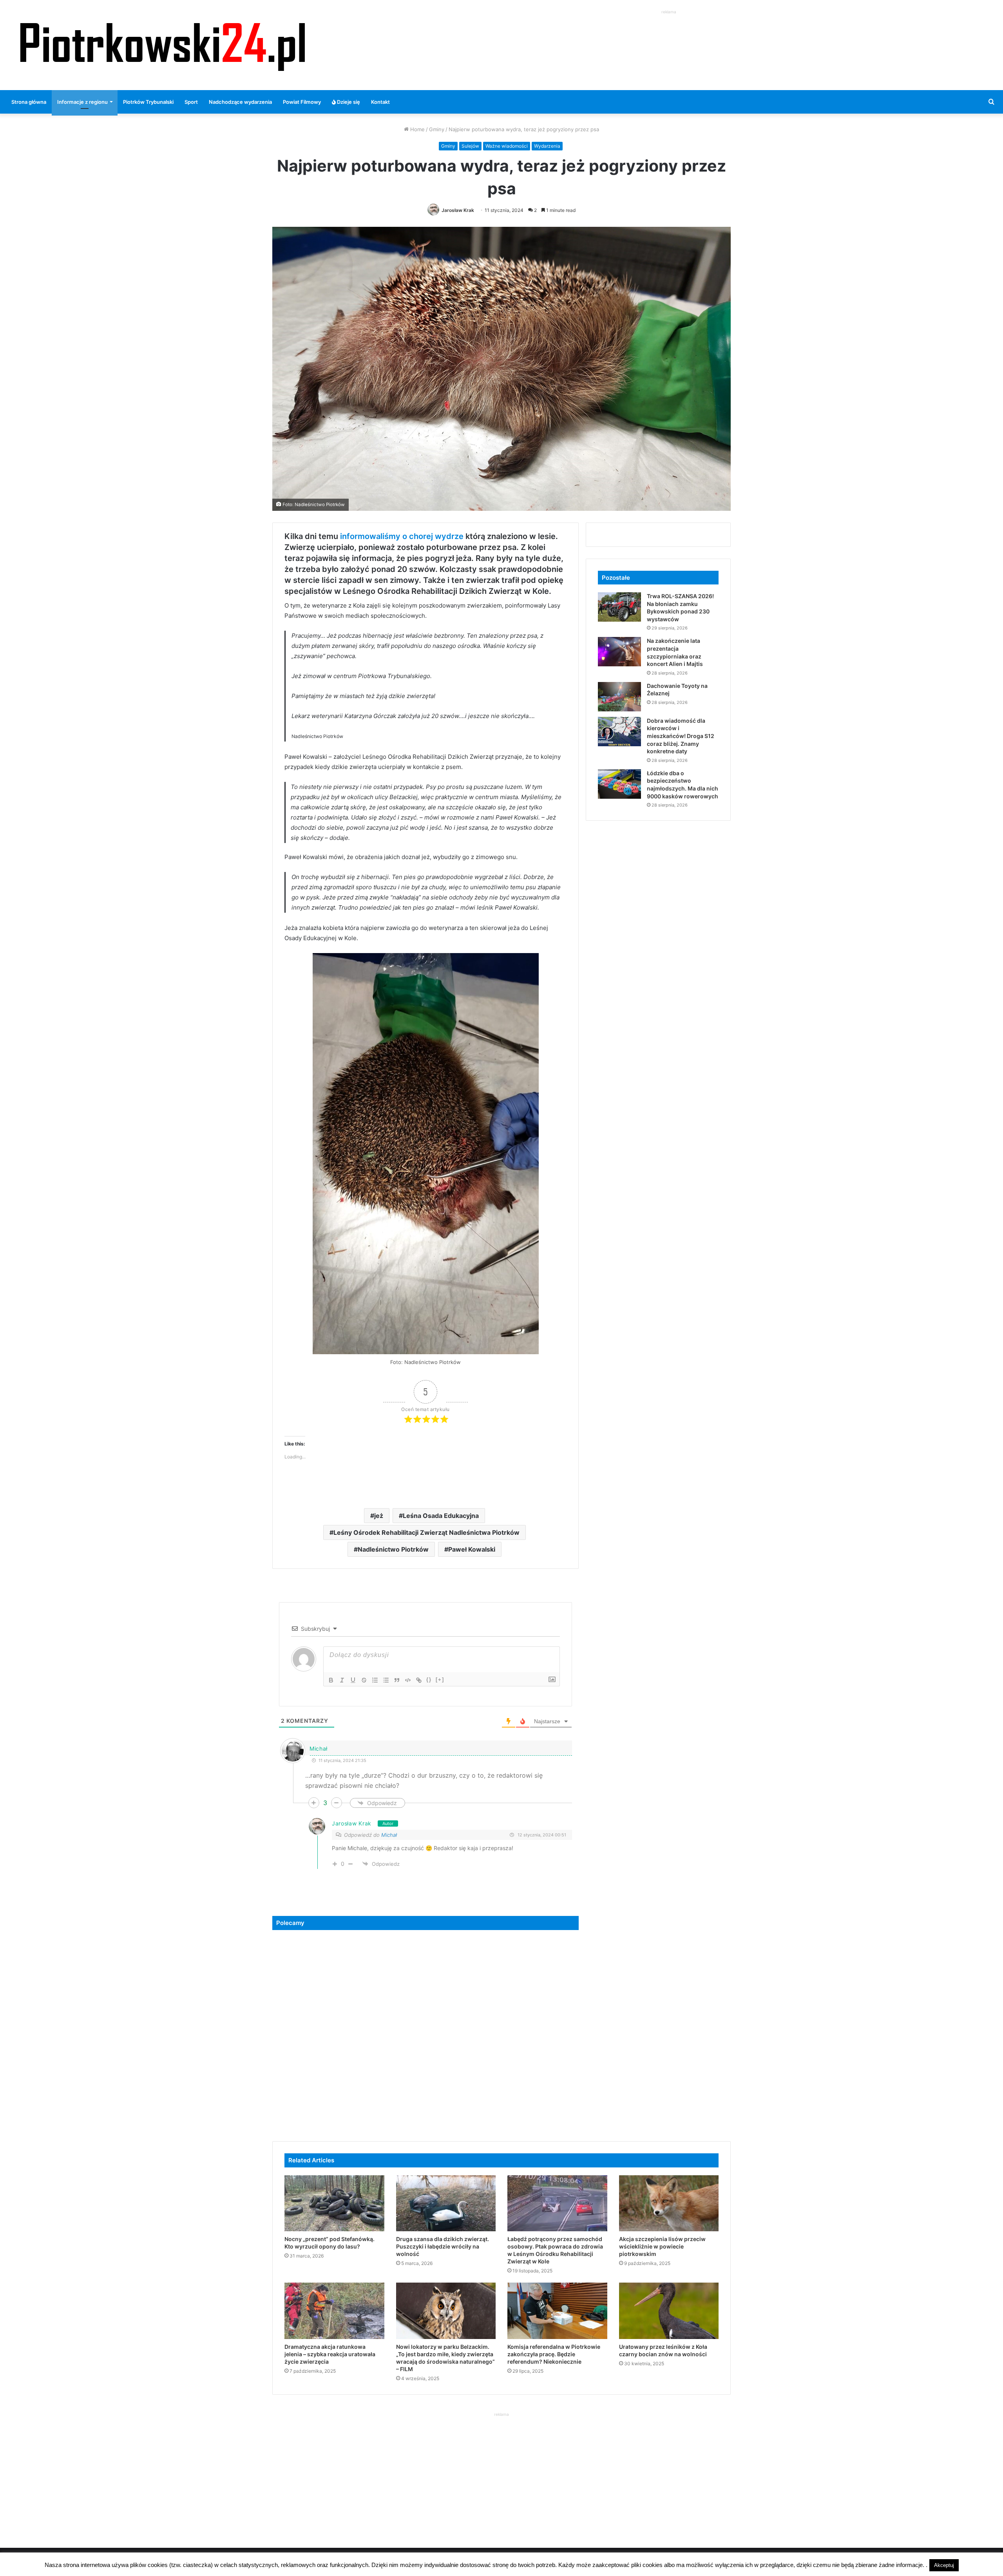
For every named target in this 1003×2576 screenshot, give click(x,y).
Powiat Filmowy (302, 102)
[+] (440, 1680)
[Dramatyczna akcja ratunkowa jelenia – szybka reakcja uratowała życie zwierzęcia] (334, 2311)
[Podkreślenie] (353, 1680)
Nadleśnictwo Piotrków (393, 1549)
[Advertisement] (669, 34)
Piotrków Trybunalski (148, 102)
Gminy (437, 129)
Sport (191, 102)
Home (417, 129)
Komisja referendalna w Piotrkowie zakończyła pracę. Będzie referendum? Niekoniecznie (554, 2354)
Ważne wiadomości (507, 146)
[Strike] (364, 1680)
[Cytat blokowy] (397, 1680)
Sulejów (470, 146)
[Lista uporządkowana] (375, 1680)
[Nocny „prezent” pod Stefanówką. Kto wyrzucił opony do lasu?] (334, 2203)
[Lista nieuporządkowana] (386, 1680)
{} (429, 1680)
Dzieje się (348, 102)
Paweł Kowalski (472, 1549)
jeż (379, 1516)
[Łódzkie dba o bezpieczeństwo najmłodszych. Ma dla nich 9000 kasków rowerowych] (619, 784)
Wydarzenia (547, 146)
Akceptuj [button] (944, 2565)
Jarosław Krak (458, 210)
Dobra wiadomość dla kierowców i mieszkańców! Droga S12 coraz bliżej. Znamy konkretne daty (681, 736)
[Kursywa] (342, 1680)
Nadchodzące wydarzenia (240, 102)
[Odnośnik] (419, 1680)
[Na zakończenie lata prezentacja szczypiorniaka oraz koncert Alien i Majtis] (619, 652)
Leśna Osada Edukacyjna (441, 1516)
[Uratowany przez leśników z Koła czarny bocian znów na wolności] (669, 2311)
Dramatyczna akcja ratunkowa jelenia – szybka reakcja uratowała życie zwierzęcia (330, 2354)
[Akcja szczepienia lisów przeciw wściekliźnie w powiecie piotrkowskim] (669, 2203)
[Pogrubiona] (331, 1680)
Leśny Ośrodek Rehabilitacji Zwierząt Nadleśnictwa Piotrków (426, 1532)
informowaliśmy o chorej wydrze (402, 536)
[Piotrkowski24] (163, 45)
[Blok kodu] (408, 1680)
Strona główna (29, 102)
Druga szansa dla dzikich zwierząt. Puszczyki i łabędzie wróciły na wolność (443, 2246)
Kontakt (380, 102)
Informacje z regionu (82, 102)
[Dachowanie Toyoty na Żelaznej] (619, 697)
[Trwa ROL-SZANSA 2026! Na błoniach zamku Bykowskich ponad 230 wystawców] (619, 607)
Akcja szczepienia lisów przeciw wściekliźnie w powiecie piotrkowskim (662, 2246)
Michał (389, 1835)
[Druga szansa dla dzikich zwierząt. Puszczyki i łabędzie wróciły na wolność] (446, 2203)
